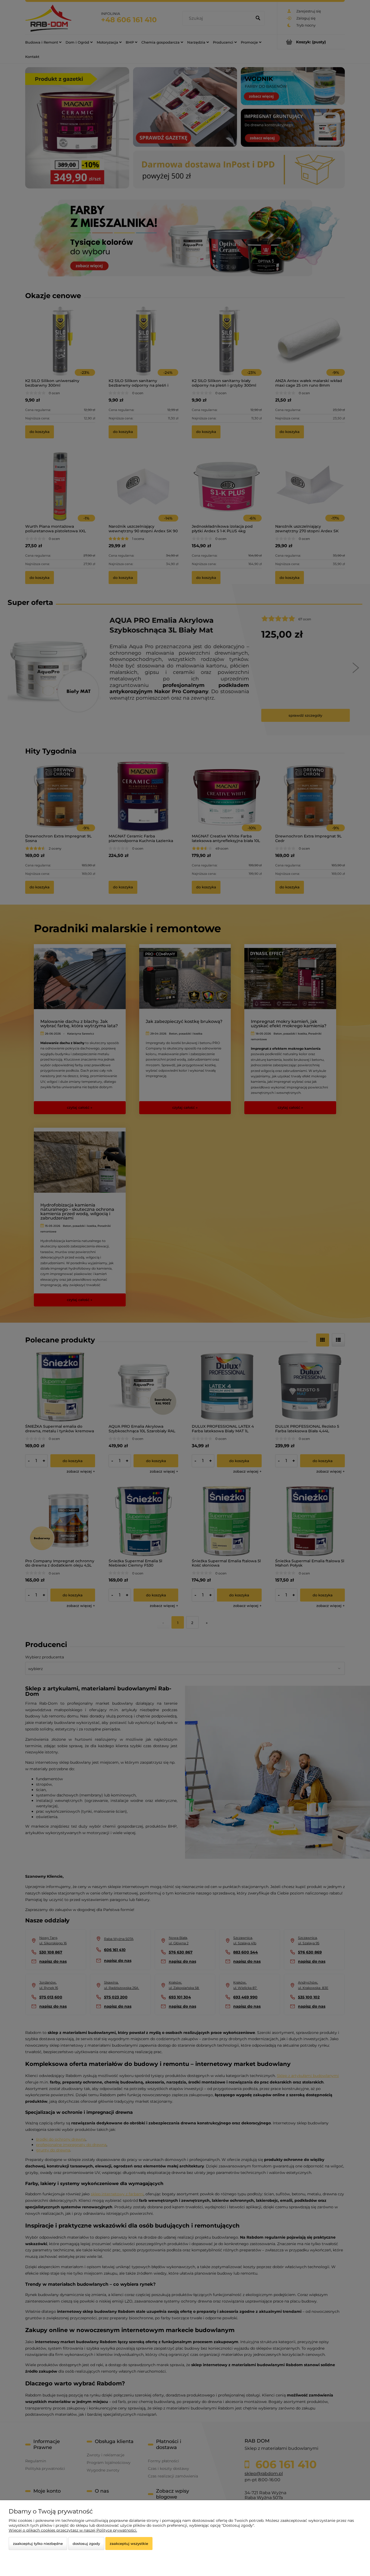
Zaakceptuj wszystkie (129, 2544)
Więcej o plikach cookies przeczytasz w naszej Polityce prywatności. (73, 2530)
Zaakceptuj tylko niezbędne (38, 2544)
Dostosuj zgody (86, 2544)
